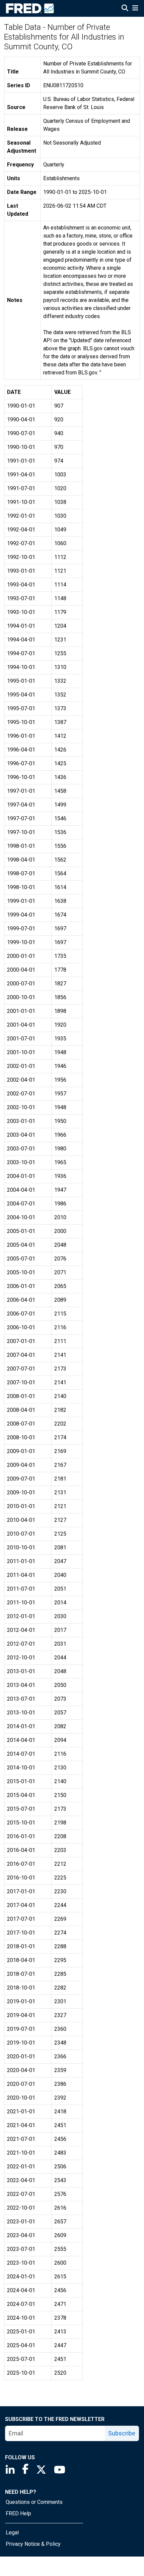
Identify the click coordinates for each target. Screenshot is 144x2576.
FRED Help (18, 2513)
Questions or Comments (34, 2502)
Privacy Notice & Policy (33, 2544)
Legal (12, 2533)
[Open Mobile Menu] (135, 9)
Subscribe (122, 2433)
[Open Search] (125, 9)
